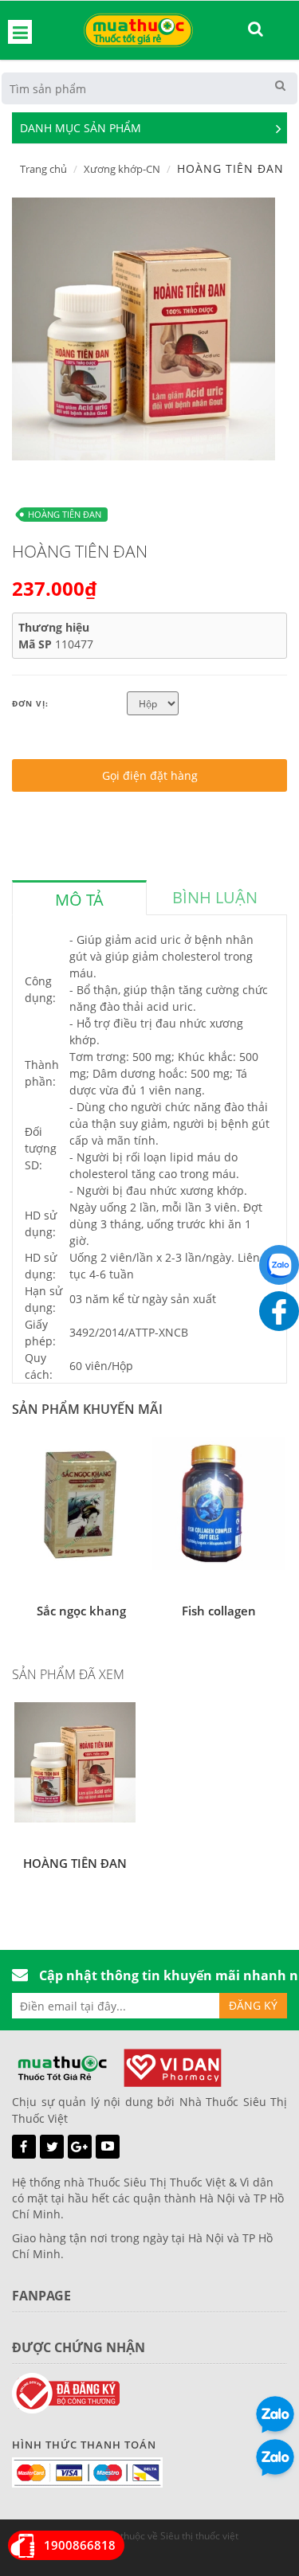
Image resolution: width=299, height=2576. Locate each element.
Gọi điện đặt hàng (150, 775)
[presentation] (79, 900)
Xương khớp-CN (122, 169)
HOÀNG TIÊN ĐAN (65, 514)
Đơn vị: (30, 703)
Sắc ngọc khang (81, 1611)
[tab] (79, 898)
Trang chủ (43, 169)
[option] (144, 329)
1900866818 (80, 2545)
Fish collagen (219, 1611)
